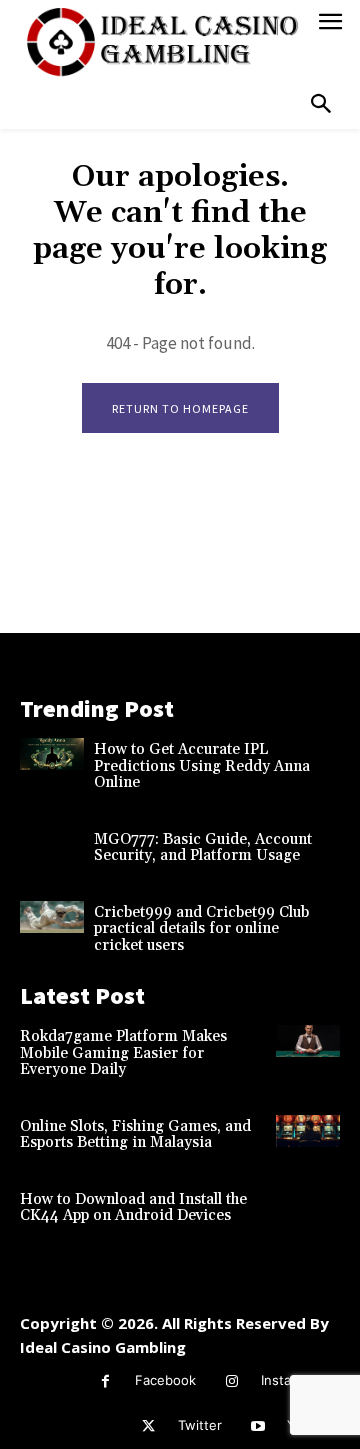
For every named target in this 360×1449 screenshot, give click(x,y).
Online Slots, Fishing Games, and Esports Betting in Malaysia (135, 1135)
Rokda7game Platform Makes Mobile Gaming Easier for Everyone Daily (123, 1053)
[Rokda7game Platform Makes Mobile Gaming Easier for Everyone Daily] (308, 1041)
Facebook (165, 1380)
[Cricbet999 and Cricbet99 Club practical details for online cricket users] (52, 917)
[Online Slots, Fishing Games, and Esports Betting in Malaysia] (308, 1131)
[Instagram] (231, 1381)
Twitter (200, 1425)
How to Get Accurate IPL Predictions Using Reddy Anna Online (202, 766)
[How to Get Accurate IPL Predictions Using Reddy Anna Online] (52, 754)
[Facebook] (105, 1381)
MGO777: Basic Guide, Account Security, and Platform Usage (203, 848)
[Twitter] (148, 1426)
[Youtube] (257, 1426)
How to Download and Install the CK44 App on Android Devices (133, 1208)
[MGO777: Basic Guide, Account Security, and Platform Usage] (52, 844)
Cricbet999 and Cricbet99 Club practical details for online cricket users (201, 929)
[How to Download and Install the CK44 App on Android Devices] (308, 1204)
